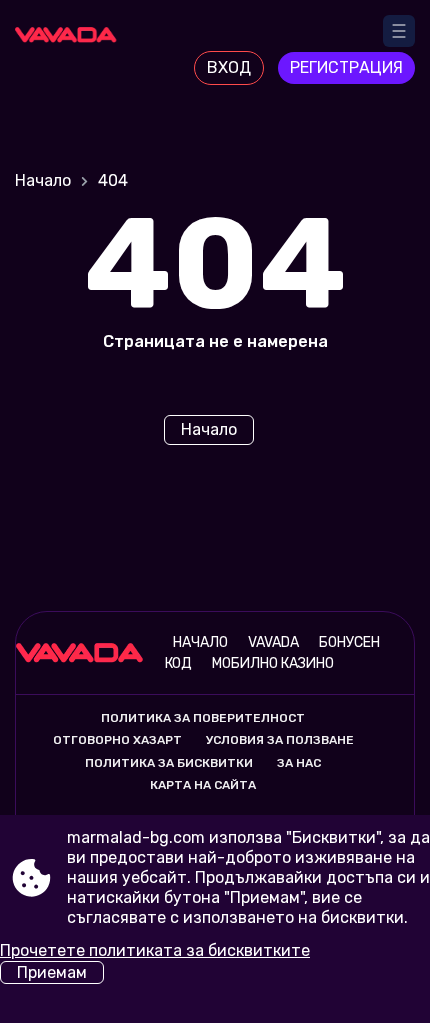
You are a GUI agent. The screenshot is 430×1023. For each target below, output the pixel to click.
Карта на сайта (203, 785)
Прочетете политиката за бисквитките (155, 950)
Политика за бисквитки (169, 763)
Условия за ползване (280, 740)
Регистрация (346, 67)
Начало (43, 180)
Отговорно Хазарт (117, 740)
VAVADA (273, 642)
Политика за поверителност (203, 718)
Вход (229, 67)
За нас (299, 763)
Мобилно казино (273, 663)
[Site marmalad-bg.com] (70, 47)
